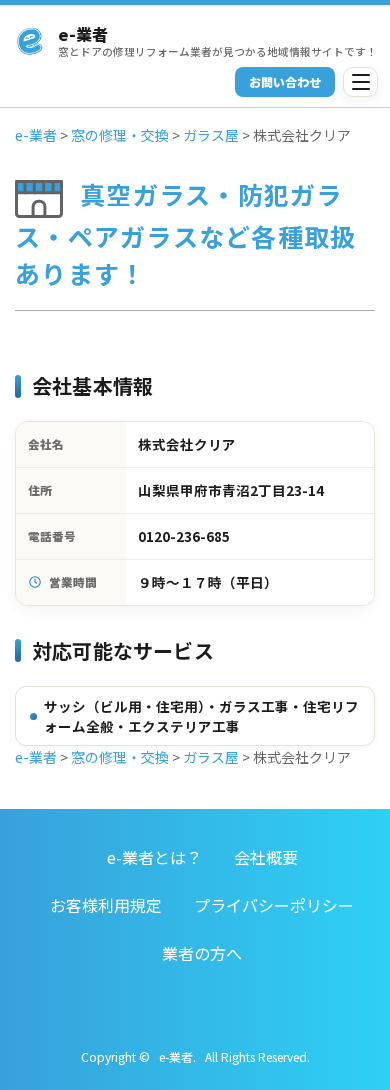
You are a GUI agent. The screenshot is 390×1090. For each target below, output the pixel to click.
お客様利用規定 (106, 905)
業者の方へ (202, 953)
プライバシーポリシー (274, 905)
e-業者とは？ (154, 857)
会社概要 (266, 857)
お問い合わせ (285, 81)
